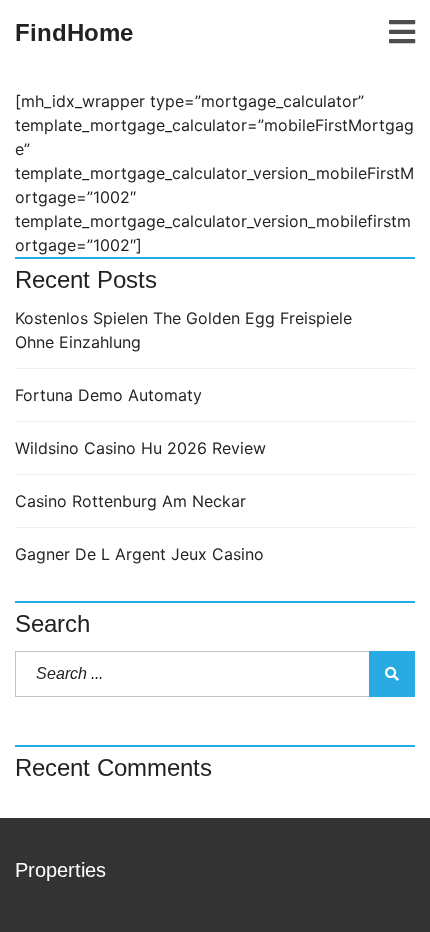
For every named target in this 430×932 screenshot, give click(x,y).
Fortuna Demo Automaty (108, 395)
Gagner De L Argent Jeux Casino (139, 554)
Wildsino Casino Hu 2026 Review (140, 448)
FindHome (74, 32)
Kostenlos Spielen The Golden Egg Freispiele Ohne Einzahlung (183, 330)
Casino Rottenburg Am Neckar (130, 501)
